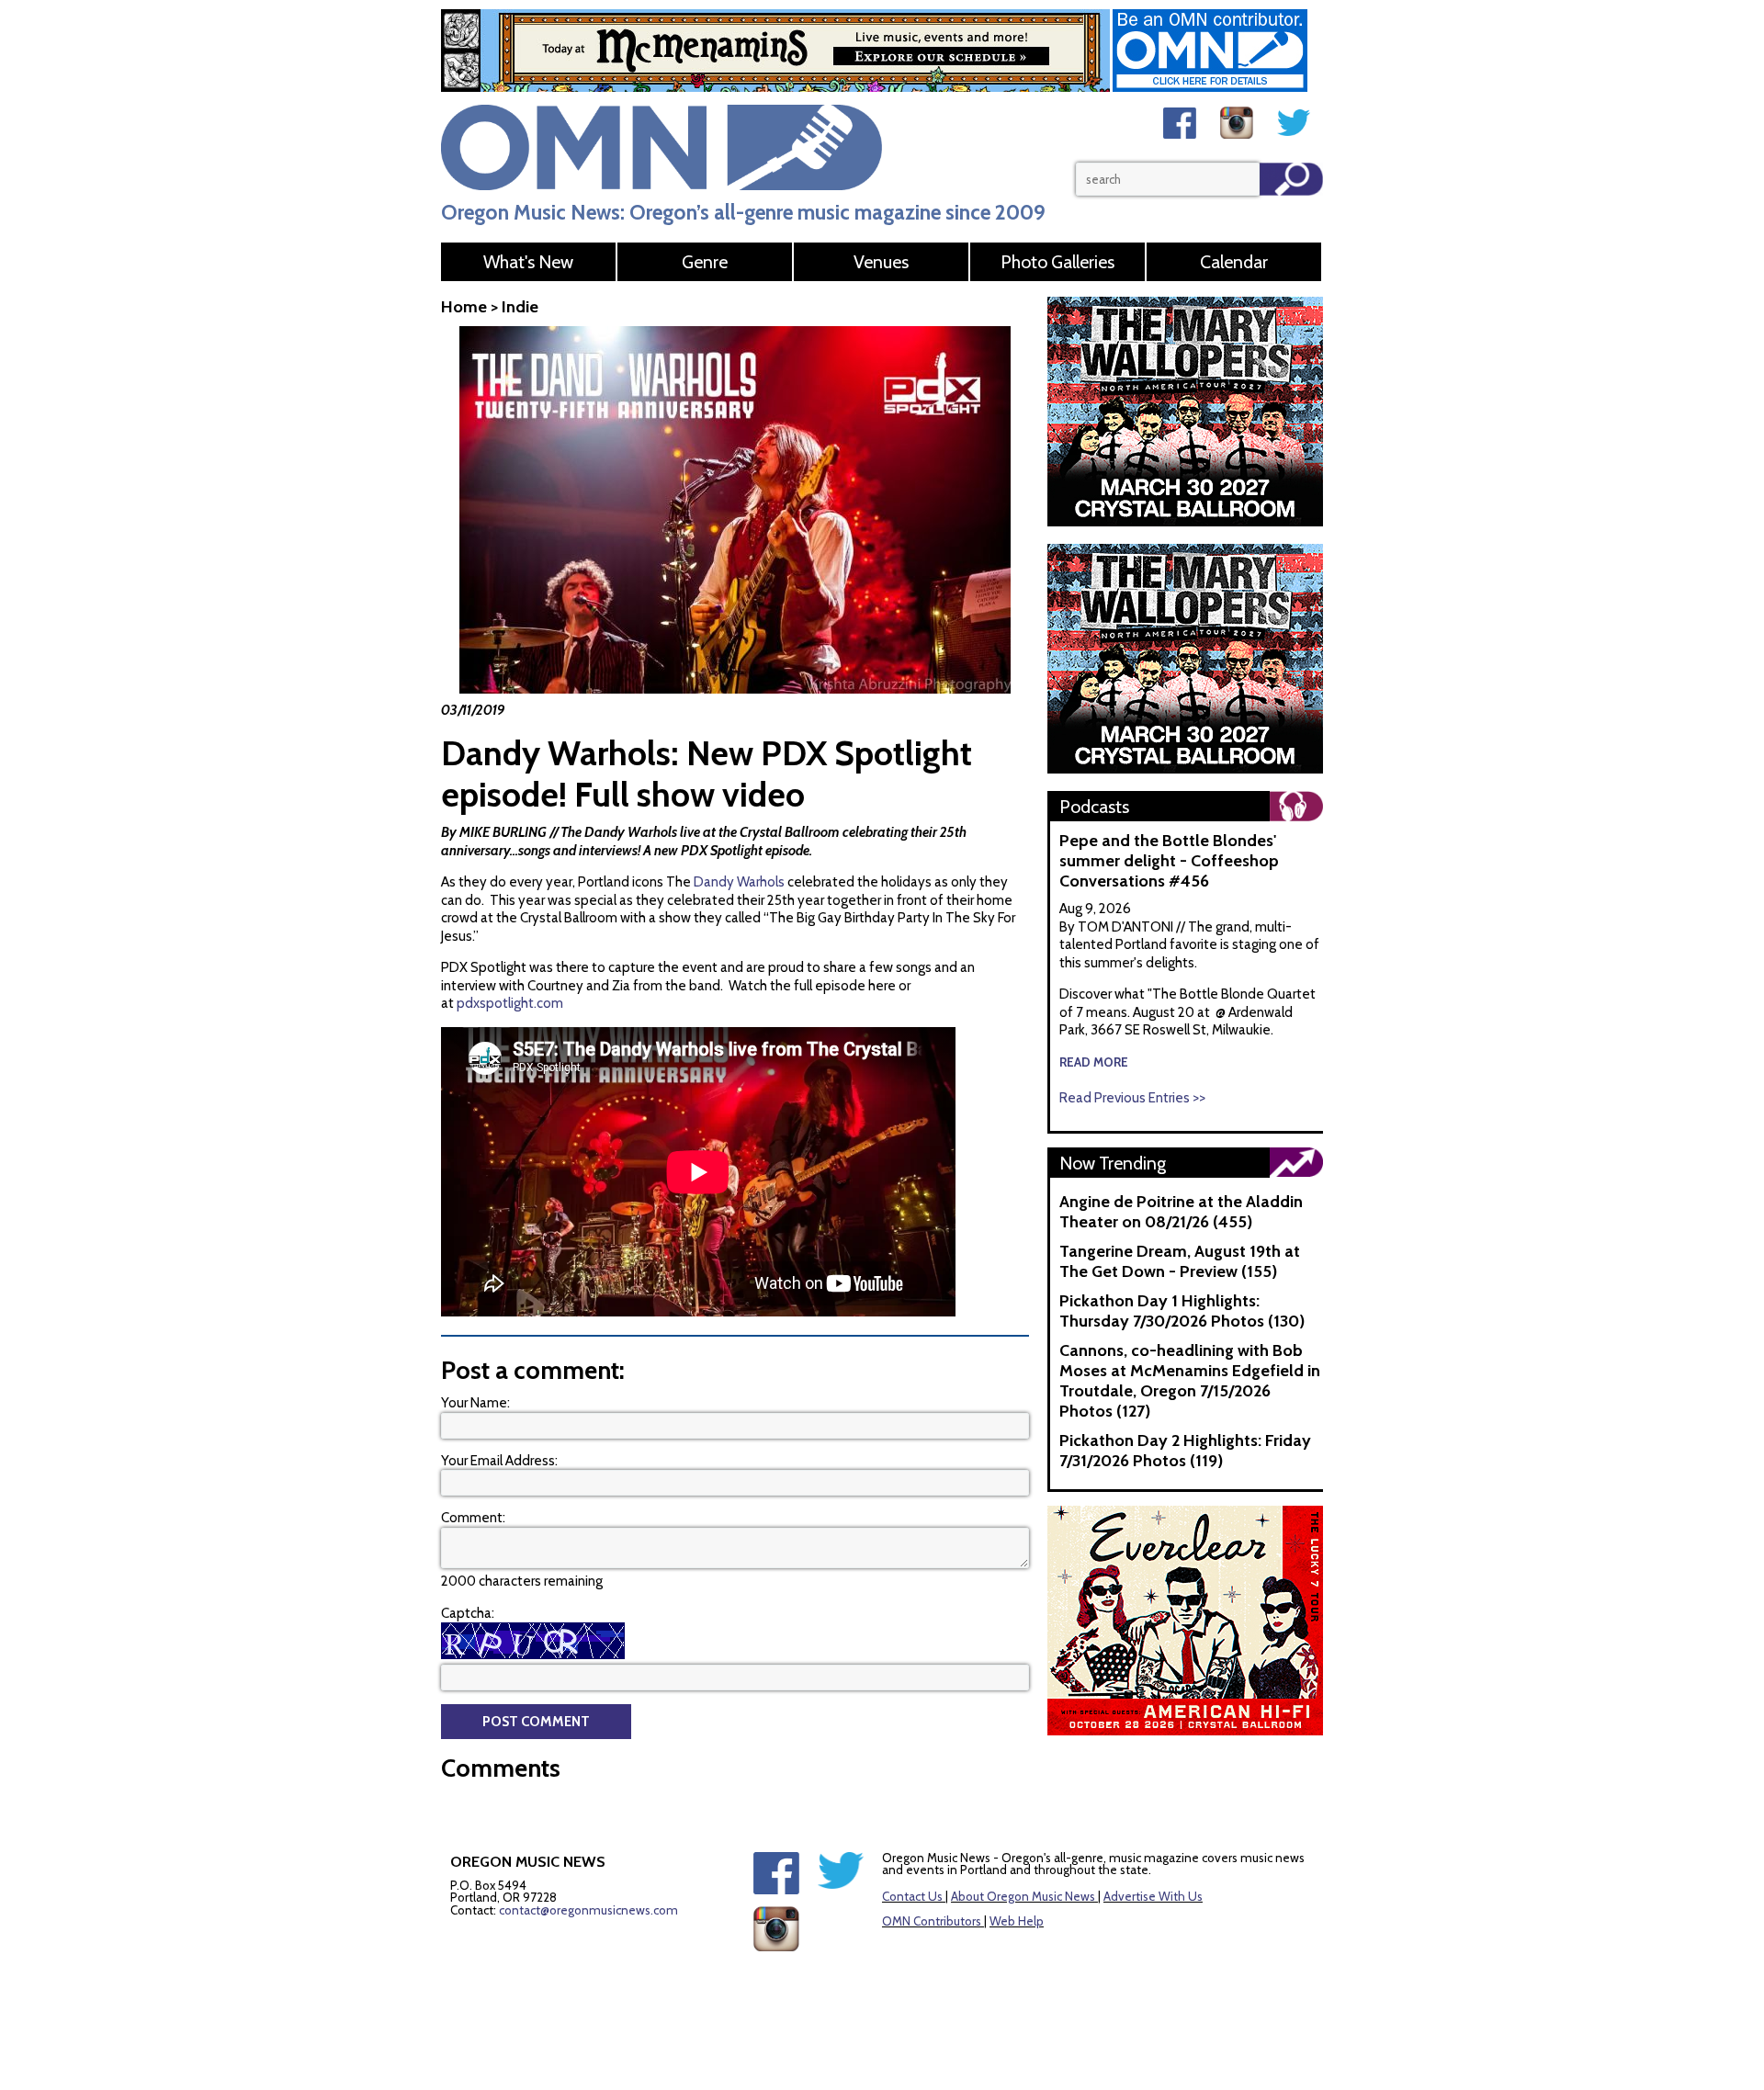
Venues (881, 262)
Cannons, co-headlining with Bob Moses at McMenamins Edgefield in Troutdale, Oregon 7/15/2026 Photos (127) (1190, 1381)
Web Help (1017, 1921)
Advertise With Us (1153, 1896)
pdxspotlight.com (510, 1003)
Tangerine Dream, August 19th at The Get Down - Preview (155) (1180, 1261)
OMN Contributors (932, 1921)
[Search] (1291, 179)
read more (1094, 1062)
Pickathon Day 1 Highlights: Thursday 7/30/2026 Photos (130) (1182, 1311)
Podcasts (1094, 807)
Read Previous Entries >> (1132, 1098)
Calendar (1234, 262)
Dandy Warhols (739, 882)
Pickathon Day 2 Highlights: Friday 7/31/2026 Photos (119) (1185, 1451)
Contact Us (912, 1896)
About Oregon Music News (1023, 1896)
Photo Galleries (1057, 262)
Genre (705, 262)
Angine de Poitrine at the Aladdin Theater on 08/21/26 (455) (1181, 1212)
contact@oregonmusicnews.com (588, 1910)
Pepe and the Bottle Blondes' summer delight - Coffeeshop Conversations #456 (1169, 861)
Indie (520, 307)
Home (464, 307)
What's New (528, 262)
